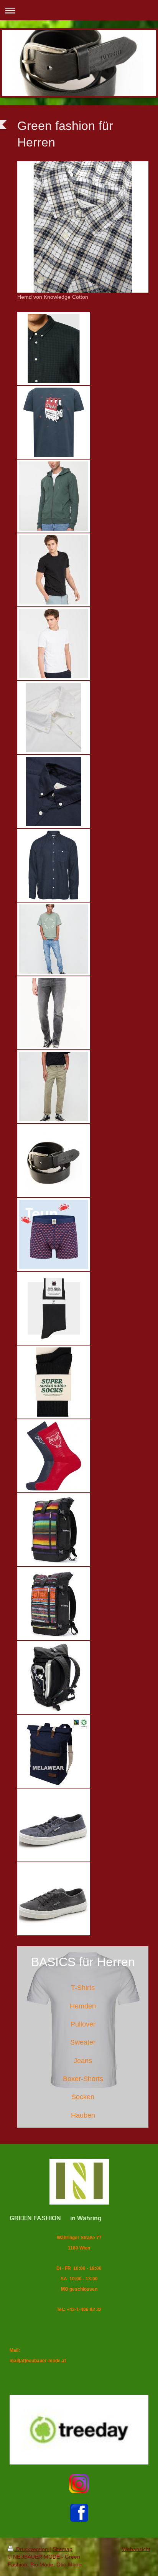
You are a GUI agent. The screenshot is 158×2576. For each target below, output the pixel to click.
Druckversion (32, 2549)
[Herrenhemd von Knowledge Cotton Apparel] (54, 718)
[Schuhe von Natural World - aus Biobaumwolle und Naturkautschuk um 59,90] (54, 1825)
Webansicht (136, 2549)
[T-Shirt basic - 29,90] (54, 570)
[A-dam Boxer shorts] (54, 1234)
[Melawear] (54, 1751)
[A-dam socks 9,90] (54, 1308)
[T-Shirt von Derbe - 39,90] (54, 422)
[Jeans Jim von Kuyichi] (54, 939)
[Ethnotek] (54, 1530)
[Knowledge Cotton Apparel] (54, 1456)
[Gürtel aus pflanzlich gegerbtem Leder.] (54, 1161)
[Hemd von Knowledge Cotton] (83, 227)
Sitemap (63, 2549)
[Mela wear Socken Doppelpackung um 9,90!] (54, 1382)
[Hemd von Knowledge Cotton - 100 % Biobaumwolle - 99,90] (54, 348)
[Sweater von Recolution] (54, 496)
